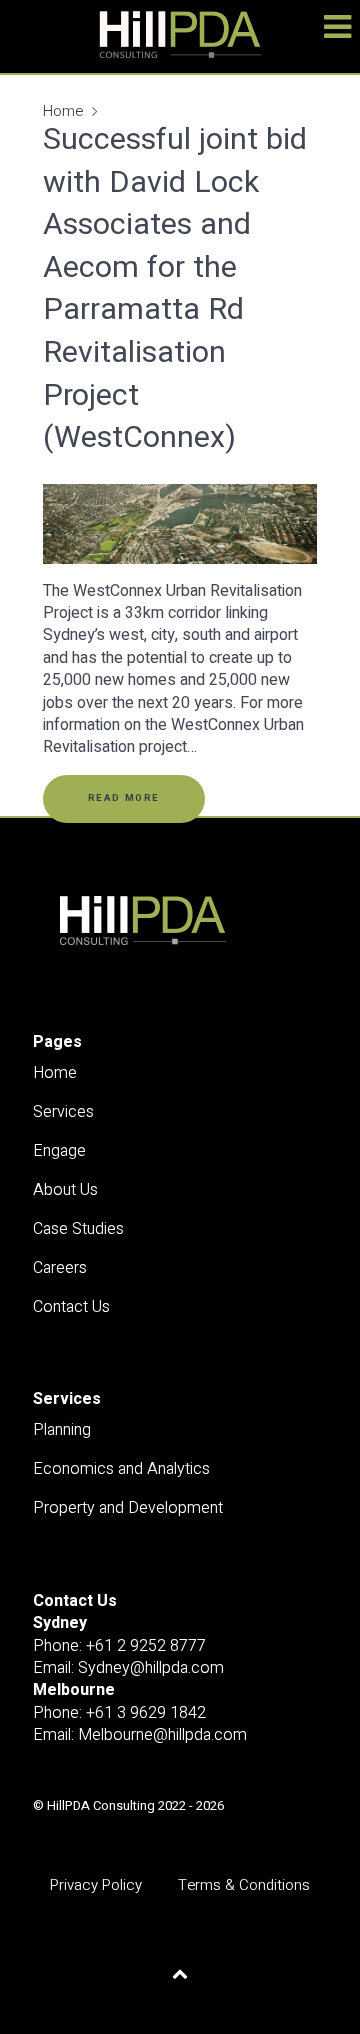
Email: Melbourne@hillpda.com (140, 1735)
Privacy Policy (96, 1885)
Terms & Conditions (244, 1885)
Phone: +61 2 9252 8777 (119, 1646)
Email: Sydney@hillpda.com (128, 1668)
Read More (124, 798)
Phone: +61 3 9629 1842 (119, 1713)
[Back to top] (180, 1974)
